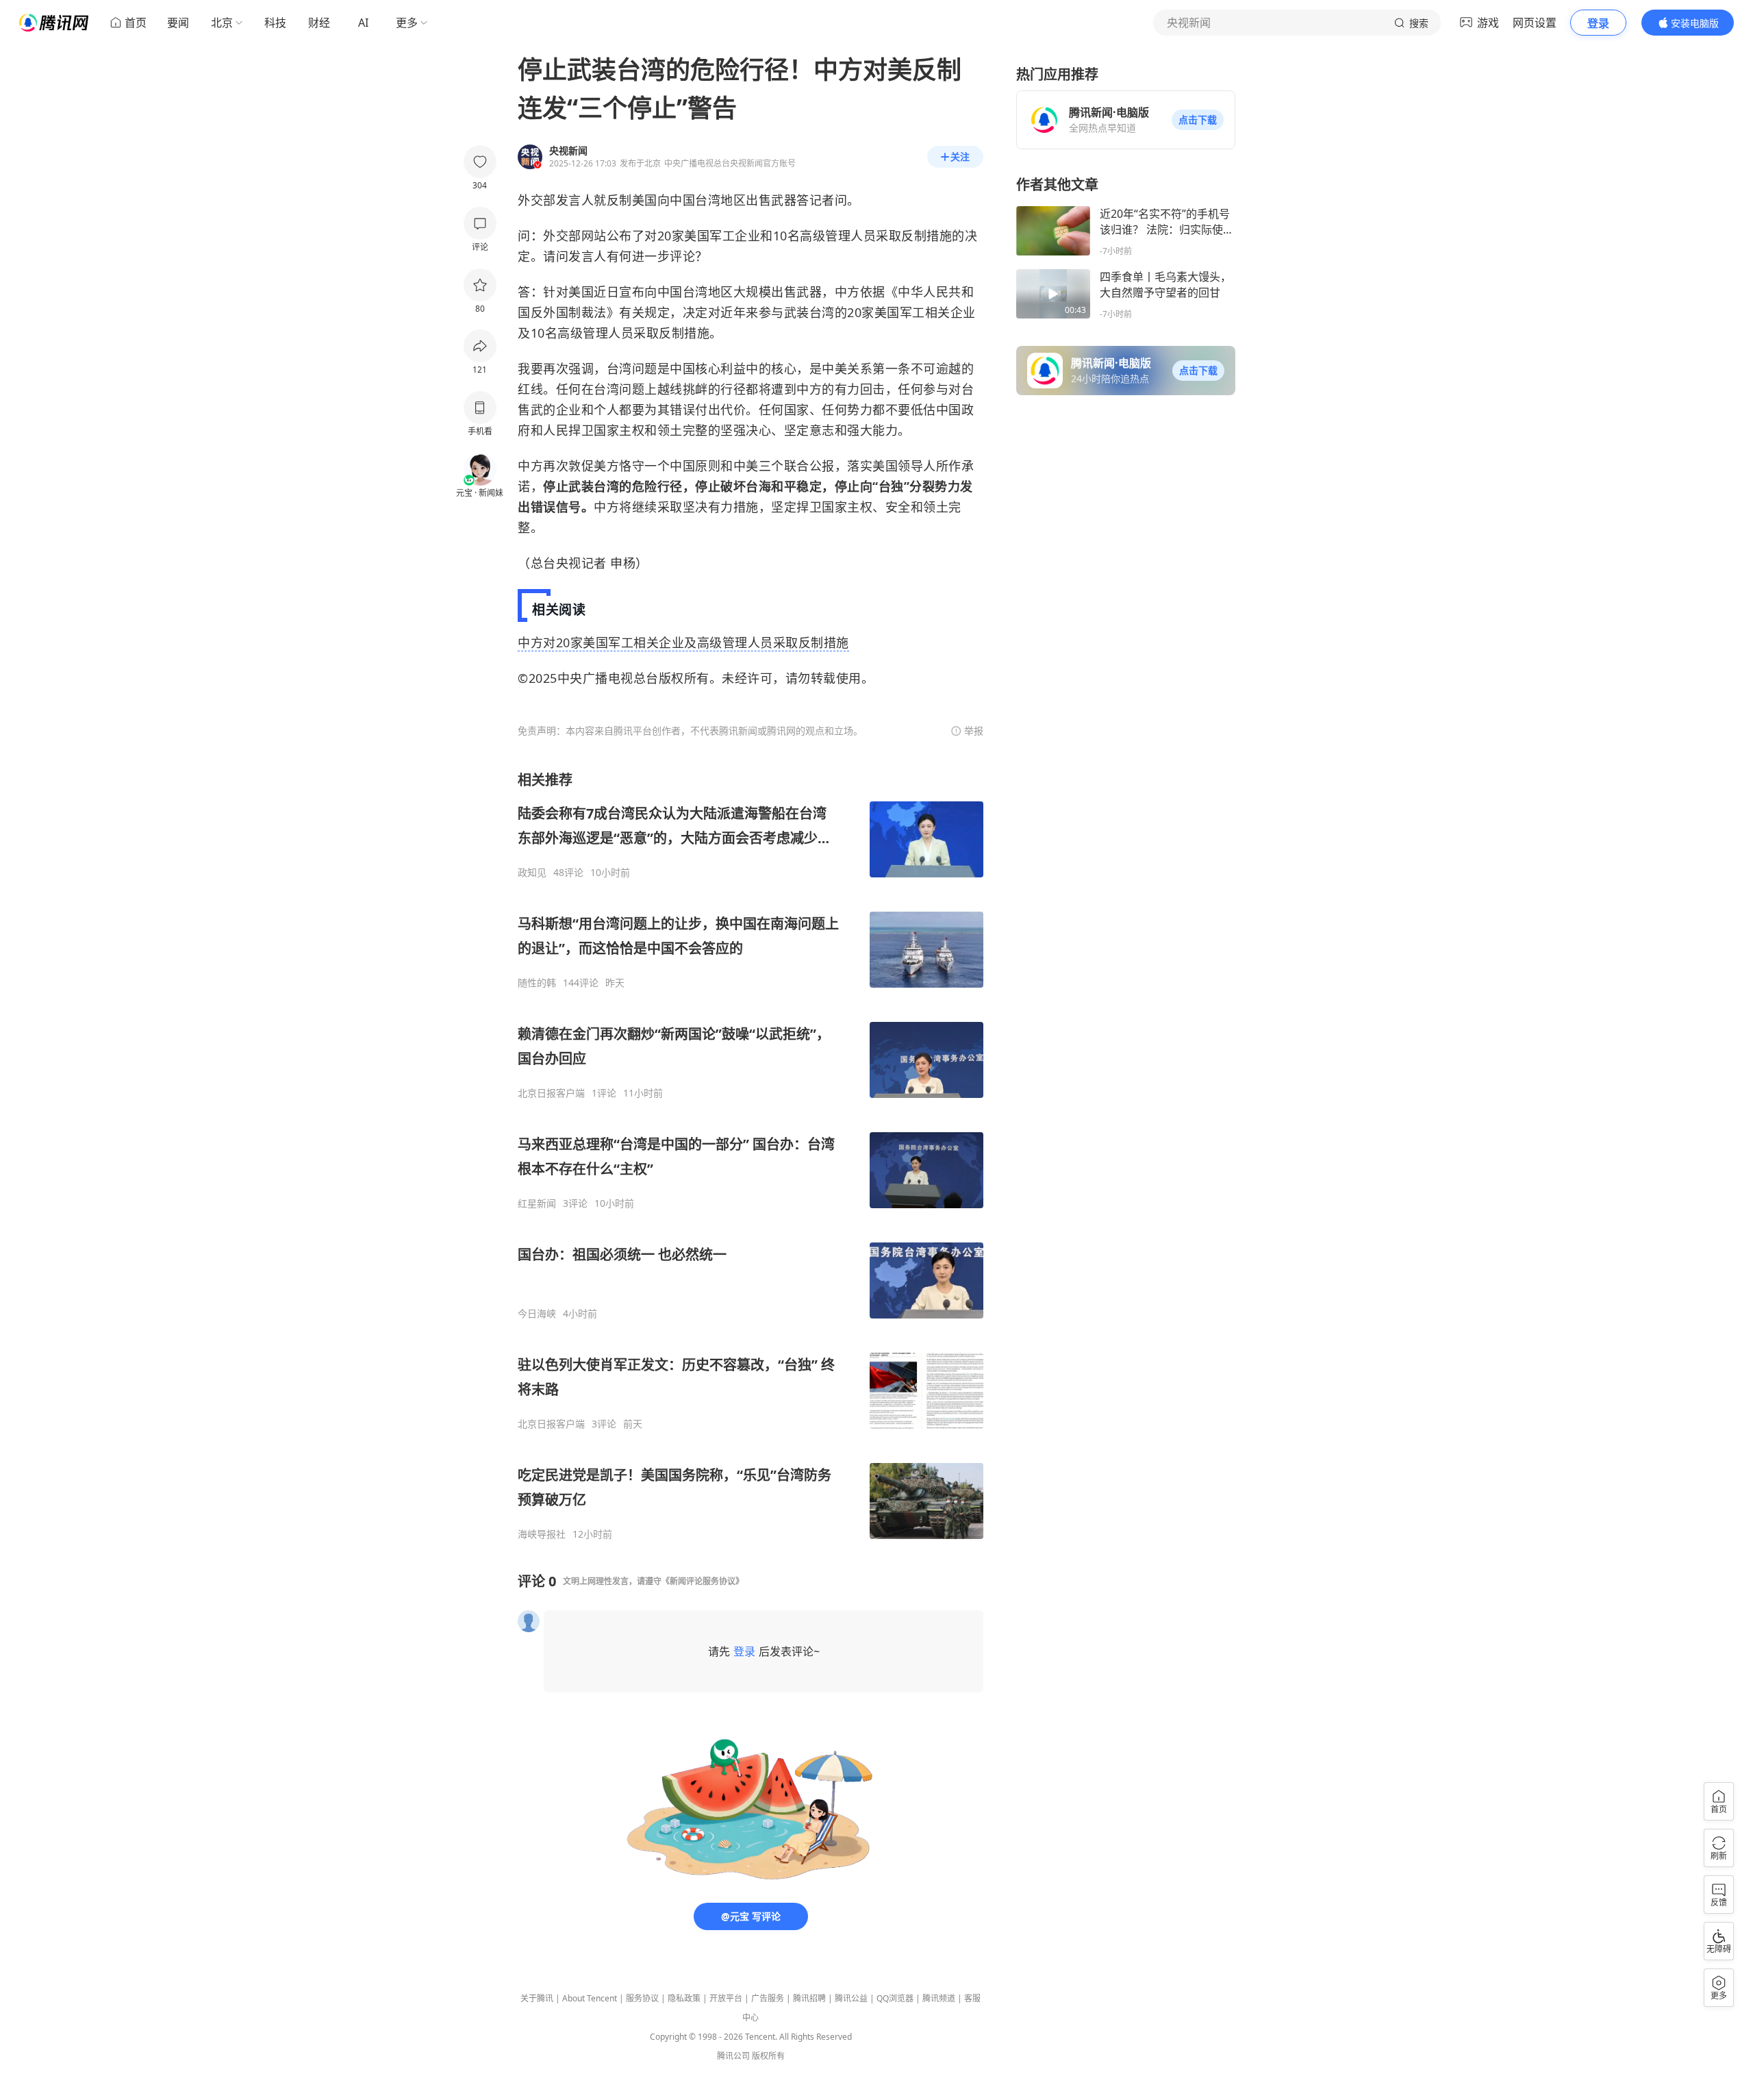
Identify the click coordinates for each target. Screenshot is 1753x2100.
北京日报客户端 (551, 1093)
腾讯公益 (851, 1998)
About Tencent (590, 1998)
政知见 (532, 873)
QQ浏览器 (895, 1998)
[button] (1198, 120)
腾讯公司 (733, 2056)
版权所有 (768, 2056)
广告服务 (768, 1998)
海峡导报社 (542, 1534)
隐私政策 (684, 1998)
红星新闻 (537, 1203)
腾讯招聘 (809, 1998)
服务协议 (642, 1998)
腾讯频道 (939, 1998)
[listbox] (751, 1155)
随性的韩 (537, 983)
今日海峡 (537, 1314)
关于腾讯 (537, 1998)
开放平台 (726, 1998)
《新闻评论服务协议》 (703, 1581)
